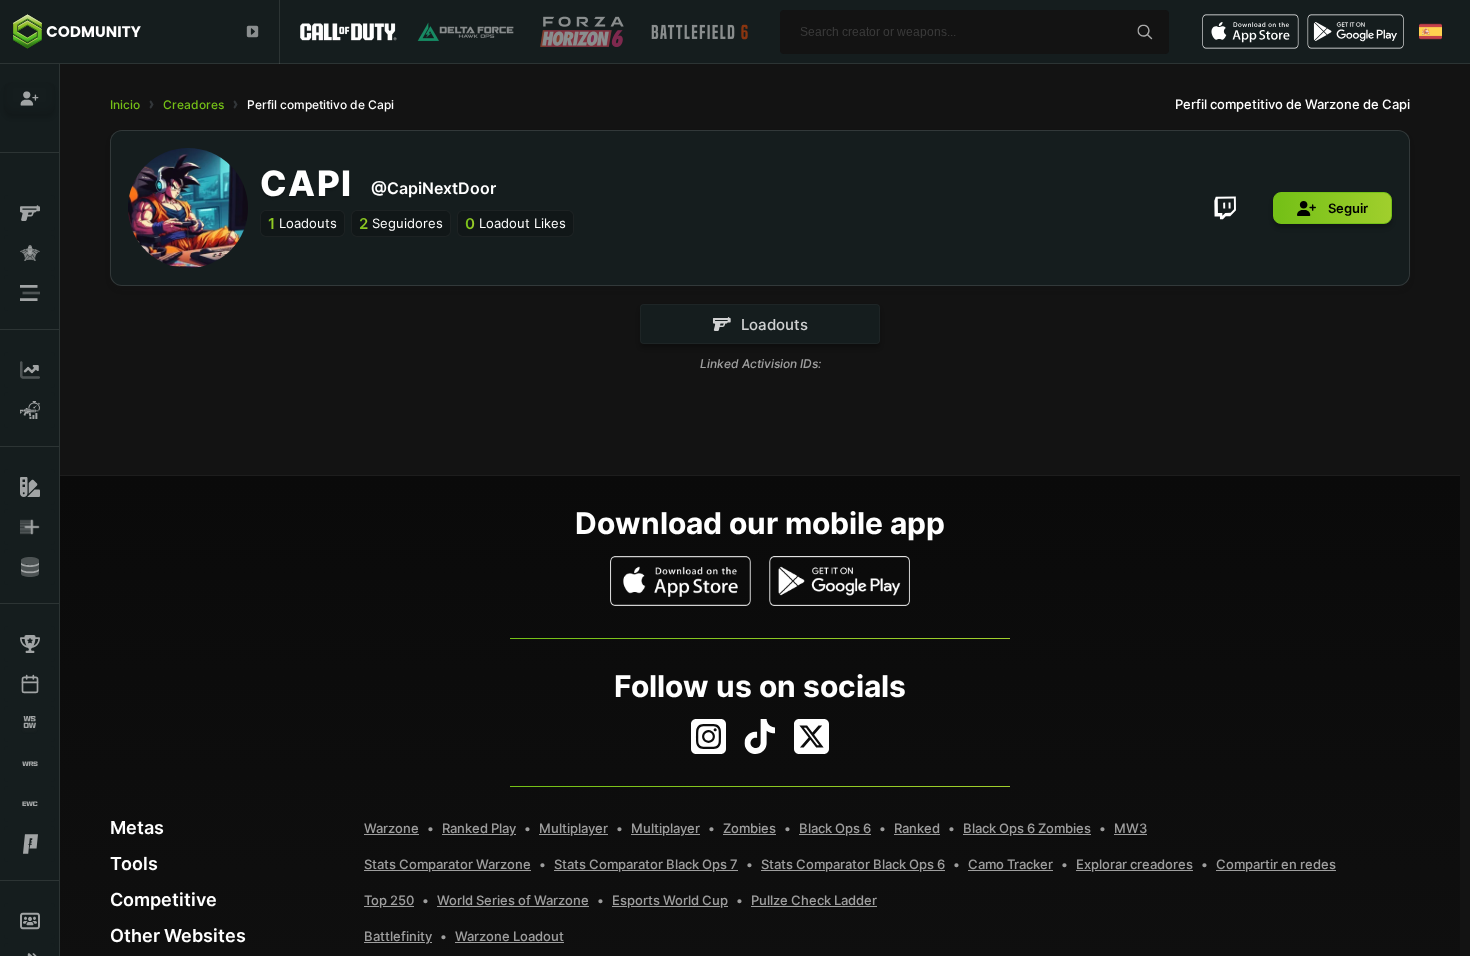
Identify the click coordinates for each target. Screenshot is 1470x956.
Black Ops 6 (835, 828)
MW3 (1130, 828)
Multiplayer (573, 828)
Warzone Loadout (509, 936)
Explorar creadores (1134, 864)
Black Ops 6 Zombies (1027, 828)
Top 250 (389, 900)
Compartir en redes (1276, 864)
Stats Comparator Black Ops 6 (853, 864)
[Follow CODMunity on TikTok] (760, 736)
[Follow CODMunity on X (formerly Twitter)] (811, 736)
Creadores (193, 104)
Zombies (749, 828)
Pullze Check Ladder (814, 900)
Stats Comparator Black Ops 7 (646, 864)
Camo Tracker (1010, 864)
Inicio (125, 104)
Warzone (391, 828)
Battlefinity (398, 936)
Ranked (917, 828)
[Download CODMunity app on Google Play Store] (839, 581)
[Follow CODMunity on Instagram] (708, 736)
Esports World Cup (670, 900)
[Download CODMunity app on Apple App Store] (680, 581)
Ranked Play (479, 828)
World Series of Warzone (513, 900)
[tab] (760, 324)
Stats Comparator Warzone (447, 864)
